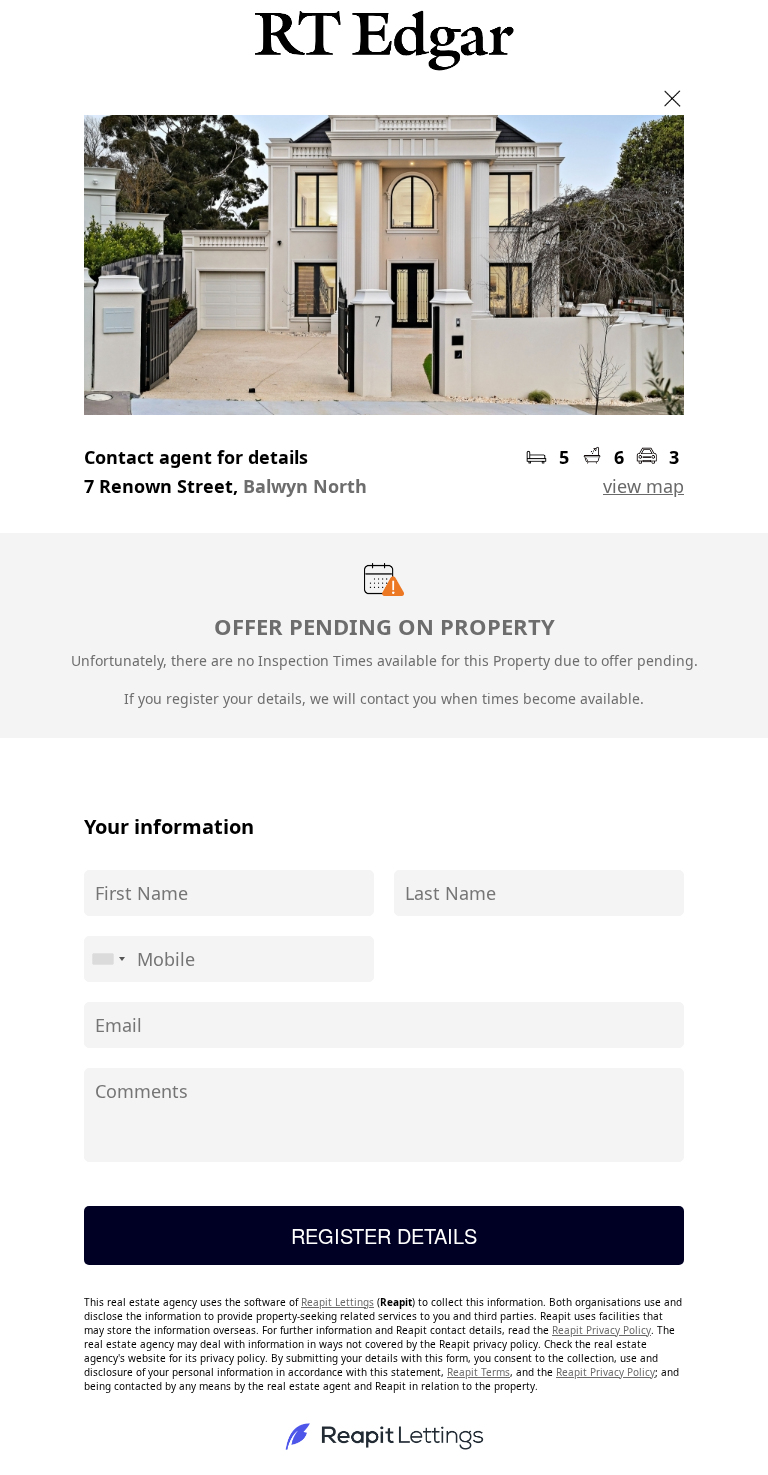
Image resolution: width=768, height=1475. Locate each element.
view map (643, 486)
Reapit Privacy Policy (601, 1330)
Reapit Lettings (337, 1302)
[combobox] (108, 959)
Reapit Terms (478, 1372)
